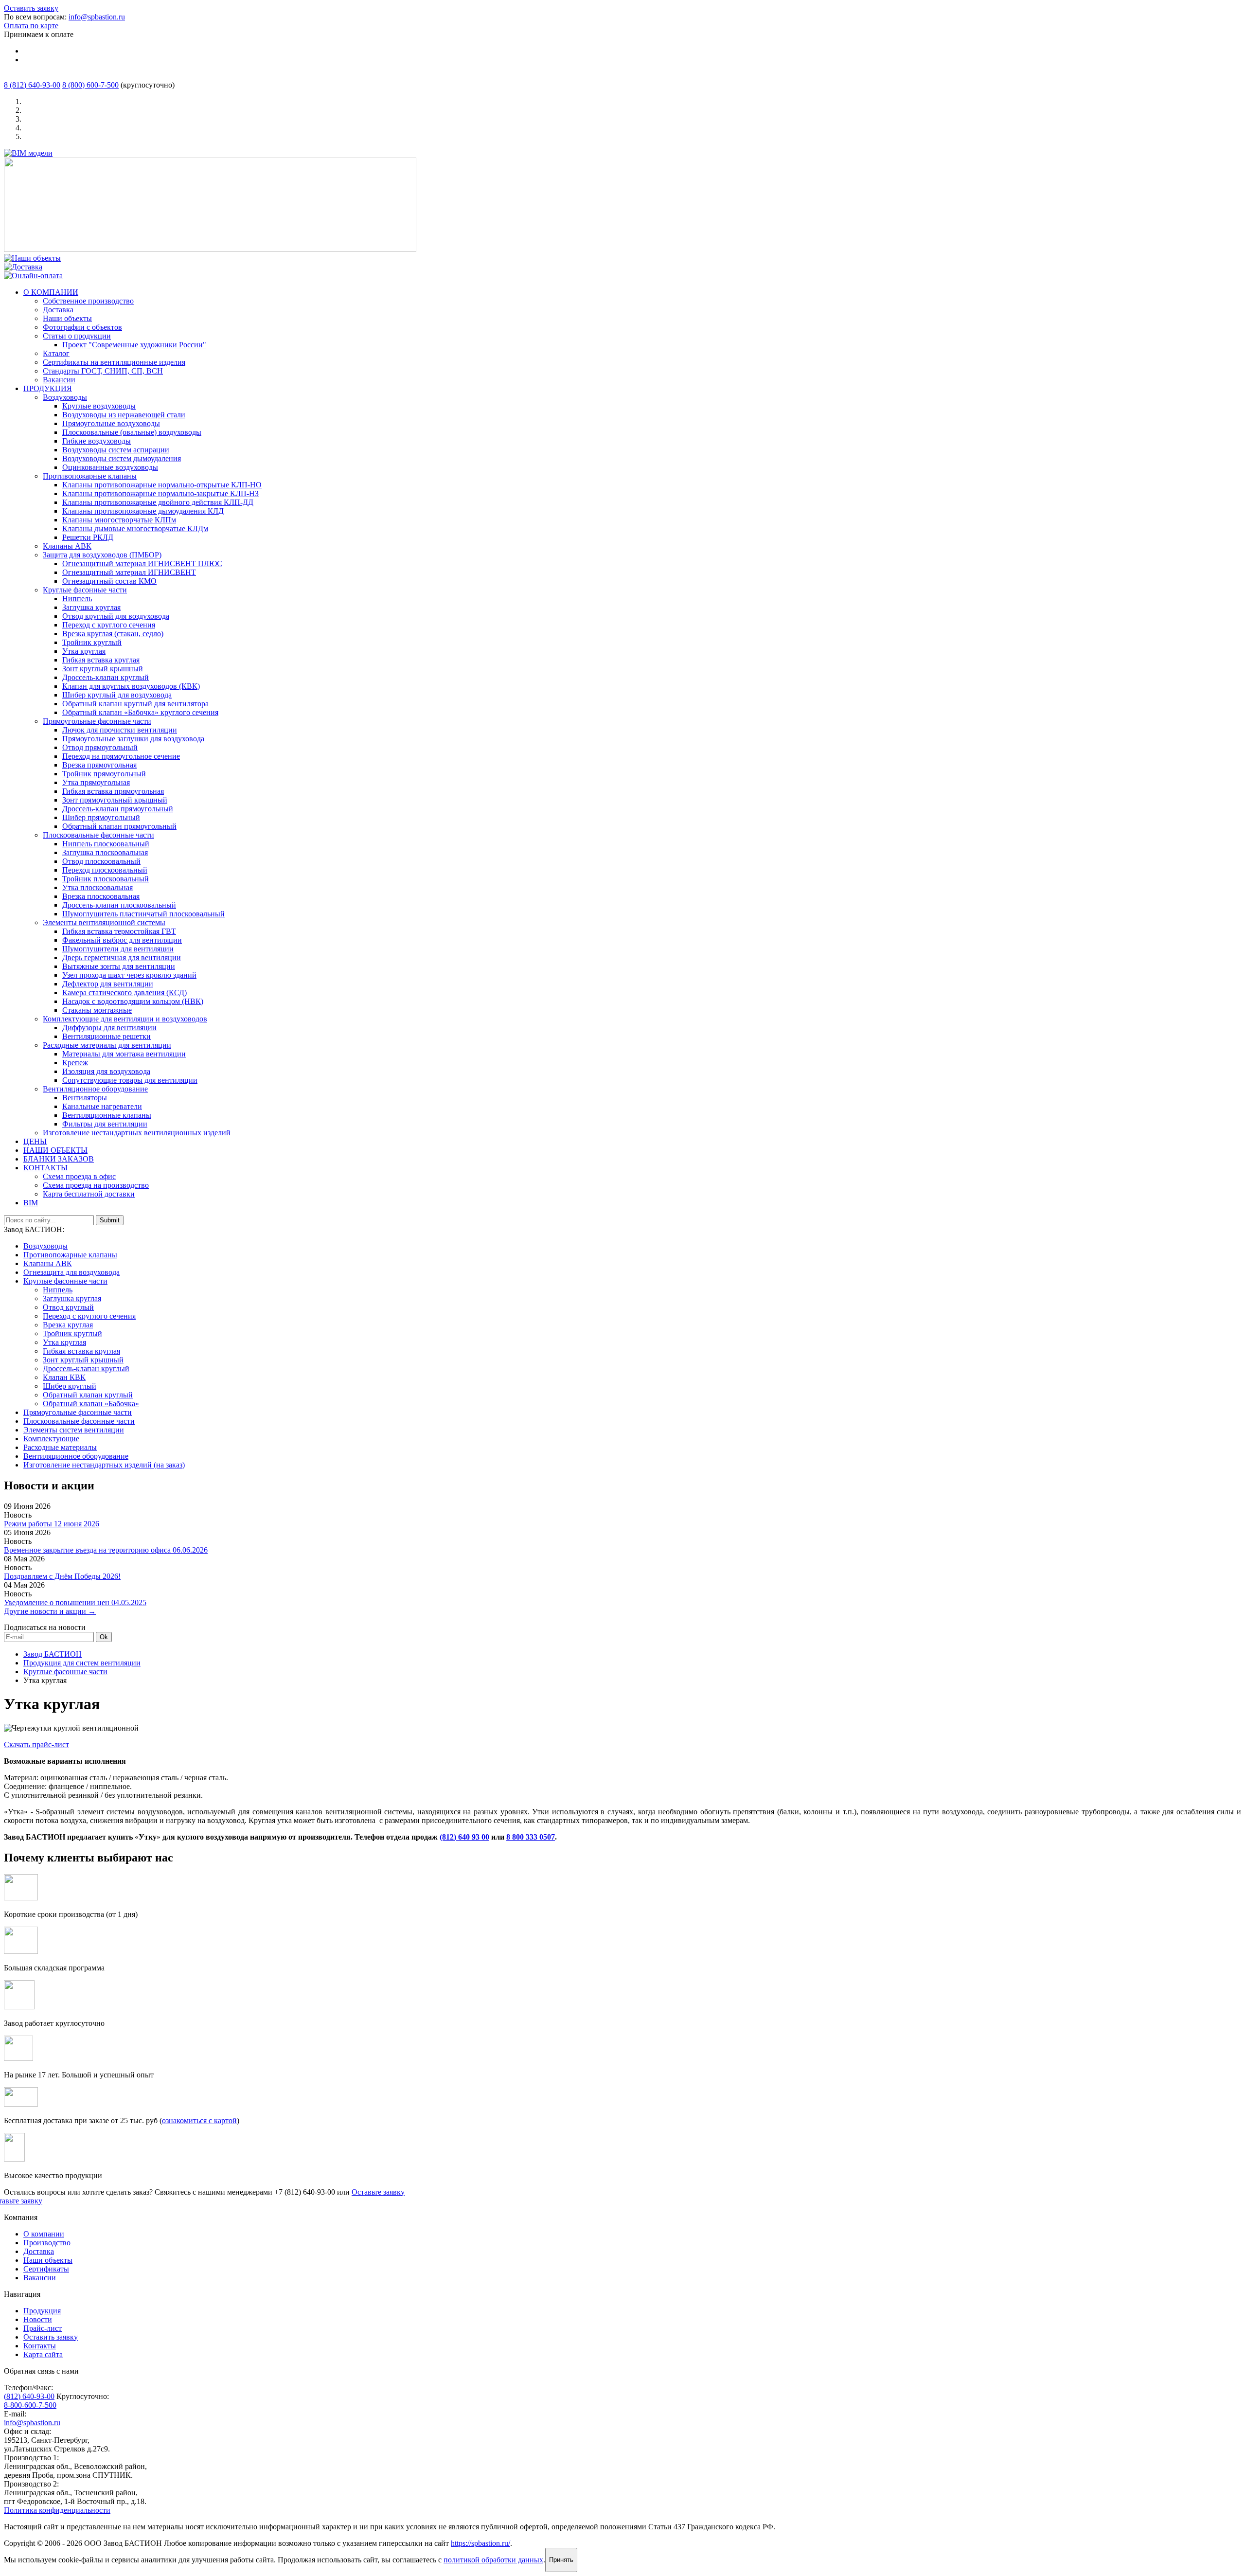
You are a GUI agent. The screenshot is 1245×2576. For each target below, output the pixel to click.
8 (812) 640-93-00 (32, 85)
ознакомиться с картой (199, 2120)
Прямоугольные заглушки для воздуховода (133, 739)
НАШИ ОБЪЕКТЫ (55, 1150)
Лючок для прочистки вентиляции (120, 730)
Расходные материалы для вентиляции (107, 1045)
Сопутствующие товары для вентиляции (130, 1080)
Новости (38, 2319)
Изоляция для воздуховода (106, 1071)
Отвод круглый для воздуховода (116, 616)
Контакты (40, 2346)
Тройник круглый (92, 642)
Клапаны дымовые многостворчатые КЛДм (135, 528)
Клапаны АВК (67, 546)
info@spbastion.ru (97, 17)
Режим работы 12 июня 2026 (52, 1524)
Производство (47, 2243)
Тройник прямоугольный (104, 774)
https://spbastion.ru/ (480, 2543)
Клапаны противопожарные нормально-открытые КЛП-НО (162, 485)
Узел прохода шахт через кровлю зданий (129, 975)
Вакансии (59, 380)
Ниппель (77, 599)
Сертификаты (46, 2269)
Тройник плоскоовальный (106, 879)
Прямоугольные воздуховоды (111, 423)
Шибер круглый (70, 1386)
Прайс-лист (43, 2328)
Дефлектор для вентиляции (108, 984)
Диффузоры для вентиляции (109, 1028)
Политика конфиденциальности (57, 2510)
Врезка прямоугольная (99, 765)
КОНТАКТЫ (45, 1168)
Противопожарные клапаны (90, 476)
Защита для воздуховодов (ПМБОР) (102, 555)
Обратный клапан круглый (88, 1395)
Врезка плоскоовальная (101, 896)
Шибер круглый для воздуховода (117, 695)
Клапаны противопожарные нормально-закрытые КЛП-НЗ (160, 493)
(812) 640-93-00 (29, 2396)
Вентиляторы (85, 1098)
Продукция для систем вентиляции (82, 1663)
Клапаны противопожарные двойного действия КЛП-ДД (158, 502)
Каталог (56, 353)
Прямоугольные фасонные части (97, 721)
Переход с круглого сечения (109, 625)
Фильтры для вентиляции (105, 1124)
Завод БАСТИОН (53, 1654)
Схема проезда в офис (79, 1176)
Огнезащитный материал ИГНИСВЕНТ (129, 572)
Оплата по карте (31, 26)
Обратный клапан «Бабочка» (91, 1404)
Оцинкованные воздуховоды (110, 467)
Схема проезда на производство (96, 1185)
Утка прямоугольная (96, 782)
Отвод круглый (68, 1307)
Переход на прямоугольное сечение (121, 756)
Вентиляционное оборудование (95, 1089)
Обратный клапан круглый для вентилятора (135, 704)
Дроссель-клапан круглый (106, 677)
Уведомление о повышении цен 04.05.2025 (75, 1602)
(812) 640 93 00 (464, 1837)
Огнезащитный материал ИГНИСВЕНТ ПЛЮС (142, 563)
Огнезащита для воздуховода (71, 1272)
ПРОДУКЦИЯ (48, 388)
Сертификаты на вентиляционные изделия (114, 362)
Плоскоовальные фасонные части (98, 835)
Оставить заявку (31, 8)
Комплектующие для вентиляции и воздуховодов (125, 1019)
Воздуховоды (65, 397)
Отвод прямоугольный (100, 747)
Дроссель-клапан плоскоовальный (119, 905)
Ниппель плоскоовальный (106, 844)
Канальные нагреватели (102, 1106)
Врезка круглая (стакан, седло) (113, 634)
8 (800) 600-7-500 (90, 85)
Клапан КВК (64, 1377)
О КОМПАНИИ (51, 292)
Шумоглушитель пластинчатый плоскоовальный (143, 914)
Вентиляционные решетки (107, 1036)
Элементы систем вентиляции (74, 1430)
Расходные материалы (60, 1447)
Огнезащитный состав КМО (109, 581)
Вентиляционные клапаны (107, 1115)
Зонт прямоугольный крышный (115, 800)
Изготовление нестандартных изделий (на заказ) (104, 1465)
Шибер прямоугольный (101, 817)
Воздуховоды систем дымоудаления (122, 458)
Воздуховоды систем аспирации (116, 450)
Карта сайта (43, 2354)
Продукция (42, 2311)
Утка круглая (84, 651)
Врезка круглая (68, 1325)
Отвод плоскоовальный (101, 861)
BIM (31, 1203)
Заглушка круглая (91, 607)
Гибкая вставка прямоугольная (113, 791)
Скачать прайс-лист (36, 1744)
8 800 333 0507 (531, 1837)
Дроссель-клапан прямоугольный (118, 809)
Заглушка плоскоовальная (105, 852)
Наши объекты (67, 318)
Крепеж (75, 1063)
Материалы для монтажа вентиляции (124, 1054)
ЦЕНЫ (35, 1141)
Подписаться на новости (45, 1627)
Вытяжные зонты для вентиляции (119, 966)
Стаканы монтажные (97, 1010)
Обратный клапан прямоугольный (119, 826)
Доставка (58, 310)
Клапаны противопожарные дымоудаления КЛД (143, 511)
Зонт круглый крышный (103, 669)
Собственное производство (88, 301)
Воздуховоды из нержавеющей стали (124, 415)
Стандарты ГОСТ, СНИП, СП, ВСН (103, 371)
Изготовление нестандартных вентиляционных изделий (137, 1133)
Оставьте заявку (378, 2192)
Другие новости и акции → (50, 1611)
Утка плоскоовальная (98, 887)
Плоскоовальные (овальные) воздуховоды (132, 432)
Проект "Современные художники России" (134, 345)
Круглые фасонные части (85, 590)
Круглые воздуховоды (99, 406)
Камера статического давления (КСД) (124, 993)
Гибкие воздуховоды (97, 441)
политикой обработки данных (493, 2560)
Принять (561, 2560)
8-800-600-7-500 (30, 2405)
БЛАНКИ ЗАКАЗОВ (59, 1159)
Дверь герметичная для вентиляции (122, 957)
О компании (44, 2234)
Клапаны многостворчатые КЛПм (119, 520)
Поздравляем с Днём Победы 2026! (62, 1576)
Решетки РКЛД (88, 537)
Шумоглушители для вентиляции (118, 949)
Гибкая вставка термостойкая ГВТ (119, 931)
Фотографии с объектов (82, 327)
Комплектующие (51, 1439)
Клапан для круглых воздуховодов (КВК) (131, 686)
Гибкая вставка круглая (101, 660)
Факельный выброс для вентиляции (122, 940)
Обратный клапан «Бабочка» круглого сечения (140, 712)
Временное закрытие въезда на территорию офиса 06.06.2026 (106, 1550)
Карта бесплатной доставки (89, 1194)
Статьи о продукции (77, 336)
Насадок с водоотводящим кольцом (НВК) (133, 1001)
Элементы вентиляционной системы (104, 922)
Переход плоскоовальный (105, 870)
